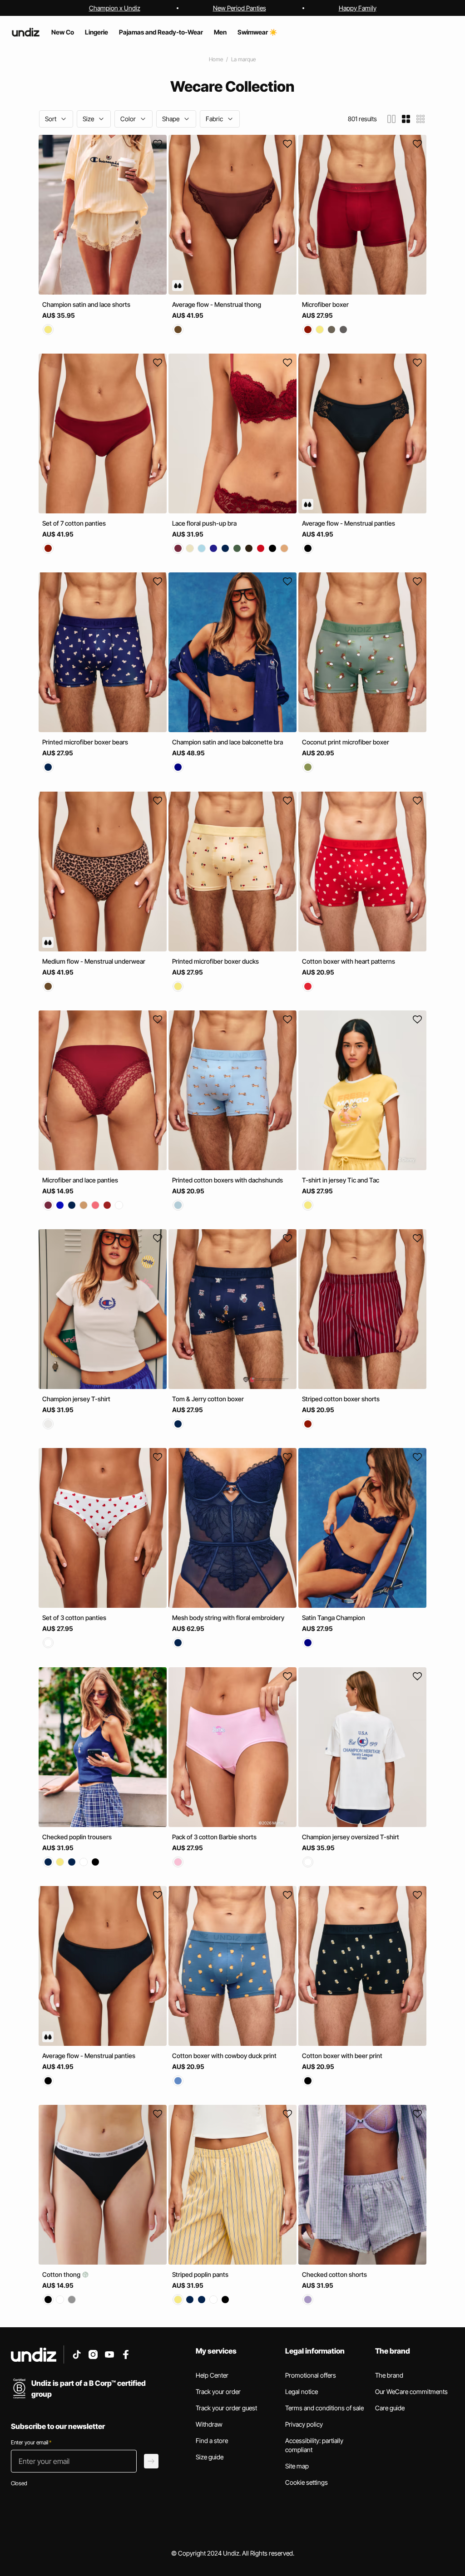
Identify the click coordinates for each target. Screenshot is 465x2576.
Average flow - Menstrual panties (349, 523)
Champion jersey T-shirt (76, 1399)
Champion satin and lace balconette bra (228, 742)
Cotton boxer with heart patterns (349, 961)
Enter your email (31, 2442)
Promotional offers (311, 2375)
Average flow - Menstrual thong (217, 304)
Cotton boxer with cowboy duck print (224, 2056)
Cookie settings (307, 2482)
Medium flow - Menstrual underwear (94, 961)
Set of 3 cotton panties (74, 1618)
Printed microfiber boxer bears (85, 742)
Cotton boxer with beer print (342, 2056)
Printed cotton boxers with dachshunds (228, 1180)
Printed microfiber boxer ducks (215, 961)
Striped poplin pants (200, 2274)
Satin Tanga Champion (334, 1618)
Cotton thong (62, 2274)
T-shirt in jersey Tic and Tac (341, 1180)
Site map (297, 2466)
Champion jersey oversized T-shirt (351, 1837)
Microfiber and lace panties (80, 1180)
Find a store (212, 2441)
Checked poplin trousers (77, 1837)
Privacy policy (304, 2424)
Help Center (212, 2375)
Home (216, 59)
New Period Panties (240, 8)
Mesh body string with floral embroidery (228, 1618)
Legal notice (302, 2391)
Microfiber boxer (325, 304)
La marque (243, 59)
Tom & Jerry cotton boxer (208, 1399)
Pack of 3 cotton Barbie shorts (214, 1837)
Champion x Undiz (115, 8)
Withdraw (209, 2424)
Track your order (218, 2391)
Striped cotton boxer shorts (341, 1399)
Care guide (390, 2408)
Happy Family (358, 8)
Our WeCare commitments (411, 2391)
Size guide (210, 2457)
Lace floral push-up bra (204, 523)
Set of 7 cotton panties (74, 523)
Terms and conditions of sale (324, 2408)
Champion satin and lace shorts (86, 304)
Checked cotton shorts (334, 2274)
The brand (389, 2375)
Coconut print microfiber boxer (346, 742)
